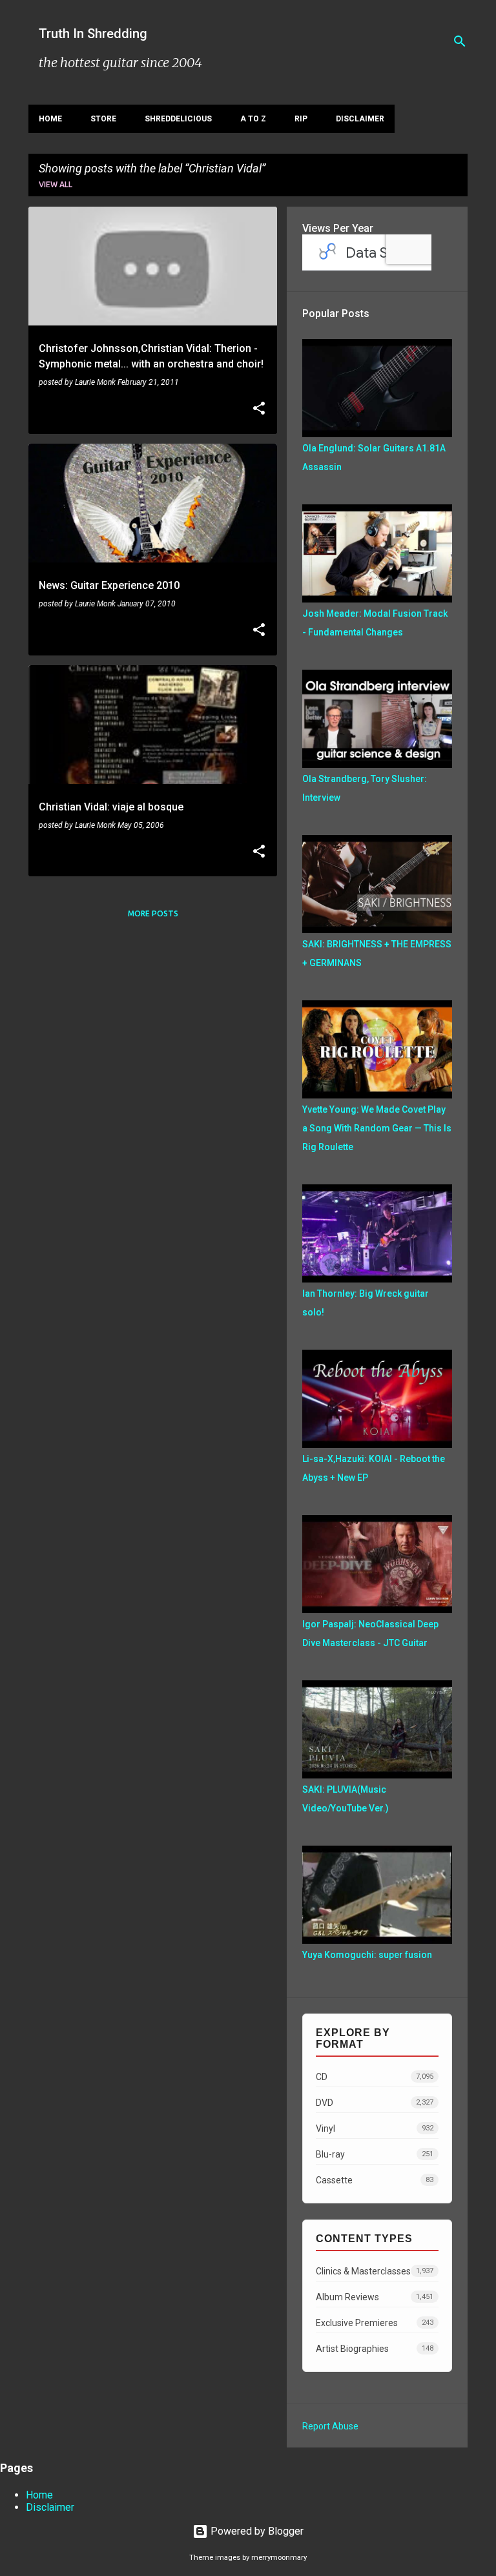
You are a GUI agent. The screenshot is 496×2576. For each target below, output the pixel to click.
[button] (259, 409)
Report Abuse (330, 2426)
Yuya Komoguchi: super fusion (367, 1955)
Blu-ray (375, 2154)
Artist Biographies (375, 2349)
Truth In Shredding (93, 34)
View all (56, 184)
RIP (301, 119)
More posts (153, 913)
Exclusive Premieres (375, 2323)
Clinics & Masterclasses (375, 2271)
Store (103, 119)
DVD (375, 2103)
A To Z (253, 119)
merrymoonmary (279, 2558)
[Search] (460, 41)
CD (375, 2077)
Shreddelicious (178, 119)
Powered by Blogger (256, 2531)
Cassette (375, 2180)
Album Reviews (375, 2297)
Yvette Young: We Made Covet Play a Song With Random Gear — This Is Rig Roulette (377, 1128)
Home (50, 119)
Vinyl (375, 2128)
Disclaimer (360, 119)
